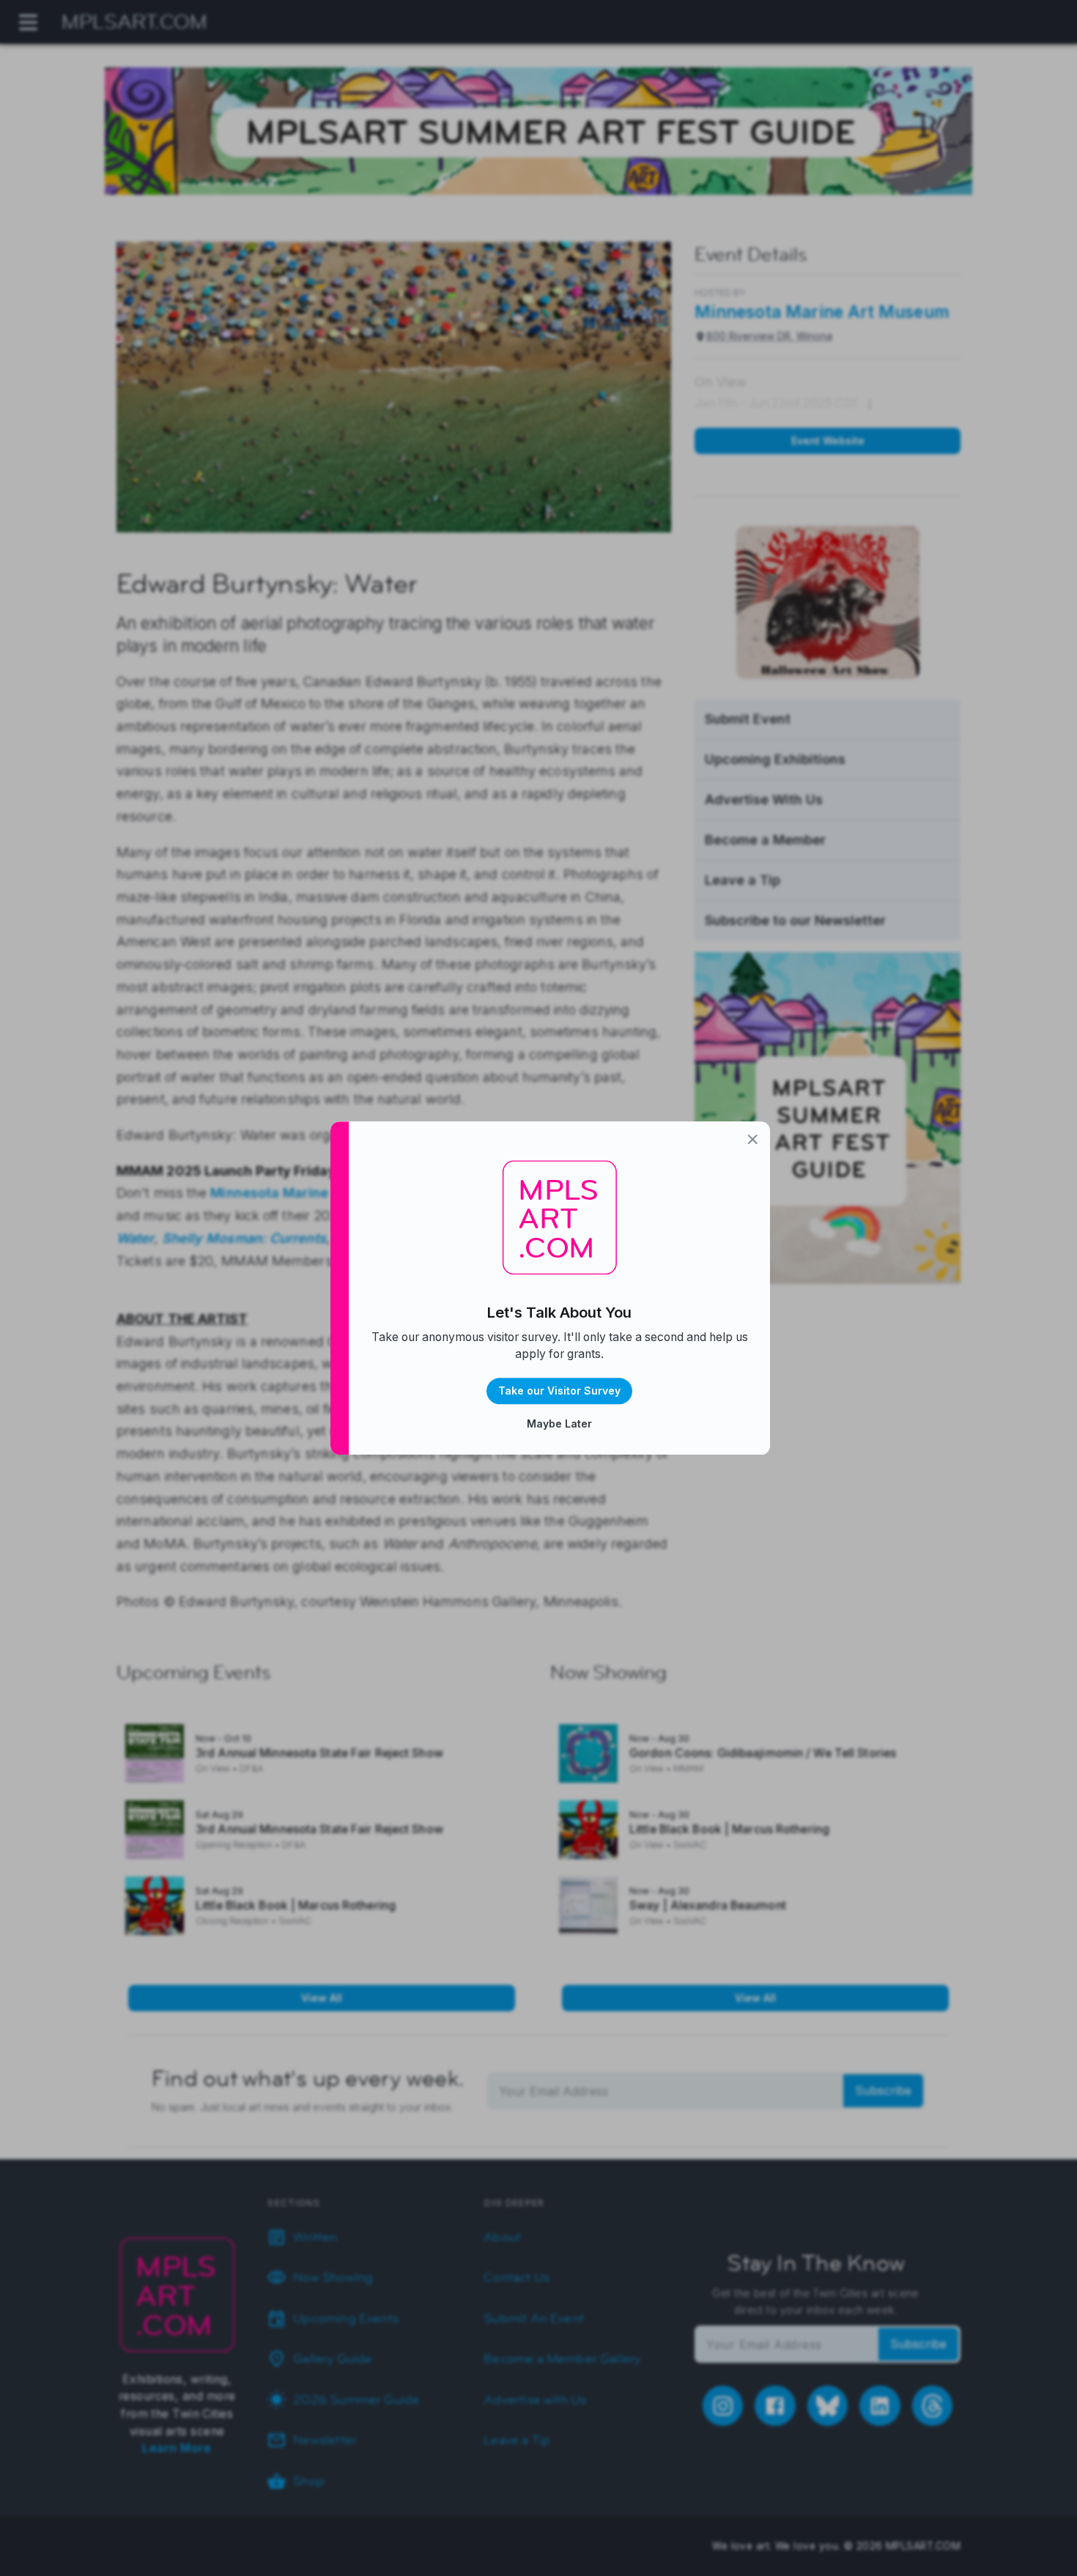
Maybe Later (559, 1424)
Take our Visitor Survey (559, 1391)
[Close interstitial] (753, 1139)
